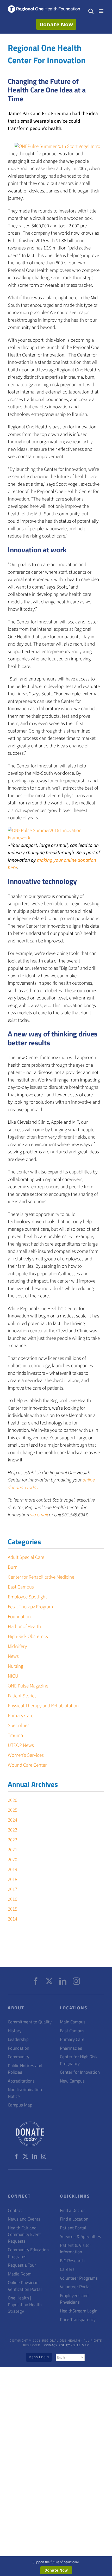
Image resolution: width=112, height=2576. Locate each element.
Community (18, 2057)
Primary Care (21, 1716)
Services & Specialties (80, 2237)
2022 (13, 1840)
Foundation (19, 1617)
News (13, 1656)
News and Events (24, 2219)
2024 (13, 1820)
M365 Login (39, 2357)
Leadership (18, 2039)
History (15, 2031)
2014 (13, 1919)
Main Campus (73, 2022)
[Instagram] (76, 1981)
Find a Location (74, 2219)
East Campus (21, 1587)
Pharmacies (71, 2048)
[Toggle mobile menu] (101, 11)
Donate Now (56, 24)
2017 (13, 1889)
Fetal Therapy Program (30, 1607)
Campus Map (20, 2105)
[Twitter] (49, 1981)
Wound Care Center (27, 1765)
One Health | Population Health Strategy (25, 2305)
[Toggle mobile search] (91, 11)
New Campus (72, 2081)
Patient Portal (73, 2228)
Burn (13, 1567)
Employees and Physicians (74, 2299)
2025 (13, 1810)
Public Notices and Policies (25, 2069)
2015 (13, 1909)
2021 (13, 1850)
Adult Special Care (26, 1557)
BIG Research (72, 2261)
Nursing (15, 1666)
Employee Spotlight (27, 1597)
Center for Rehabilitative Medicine (41, 1577)
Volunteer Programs (79, 2278)
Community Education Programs (28, 2253)
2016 (13, 1899)
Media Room (20, 2274)
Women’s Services (26, 1755)
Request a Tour (22, 2265)
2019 (13, 1870)
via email (40, 1515)
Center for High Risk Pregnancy (79, 2060)
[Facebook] (36, 1981)
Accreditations (21, 2081)
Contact (15, 2211)
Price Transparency (78, 2320)
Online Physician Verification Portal (25, 2286)
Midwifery (17, 1646)
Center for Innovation (80, 2072)
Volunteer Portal (75, 2287)
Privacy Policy (57, 2345)
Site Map (81, 2345)
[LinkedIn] (63, 1981)
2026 (13, 1800)
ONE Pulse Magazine (28, 1686)
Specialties (19, 1726)
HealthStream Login (79, 2311)
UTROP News (21, 1745)
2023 (13, 1830)
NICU (13, 1676)
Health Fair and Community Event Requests (24, 2235)
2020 (13, 1860)
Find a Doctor (72, 2211)
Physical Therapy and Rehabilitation (43, 1706)
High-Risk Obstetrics (28, 1637)
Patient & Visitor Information (76, 2249)
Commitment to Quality (30, 2022)
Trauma (15, 1736)
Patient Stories (22, 1696)
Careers (67, 2269)
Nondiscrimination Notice (25, 2093)
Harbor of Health (24, 1627)
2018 (13, 1880)
